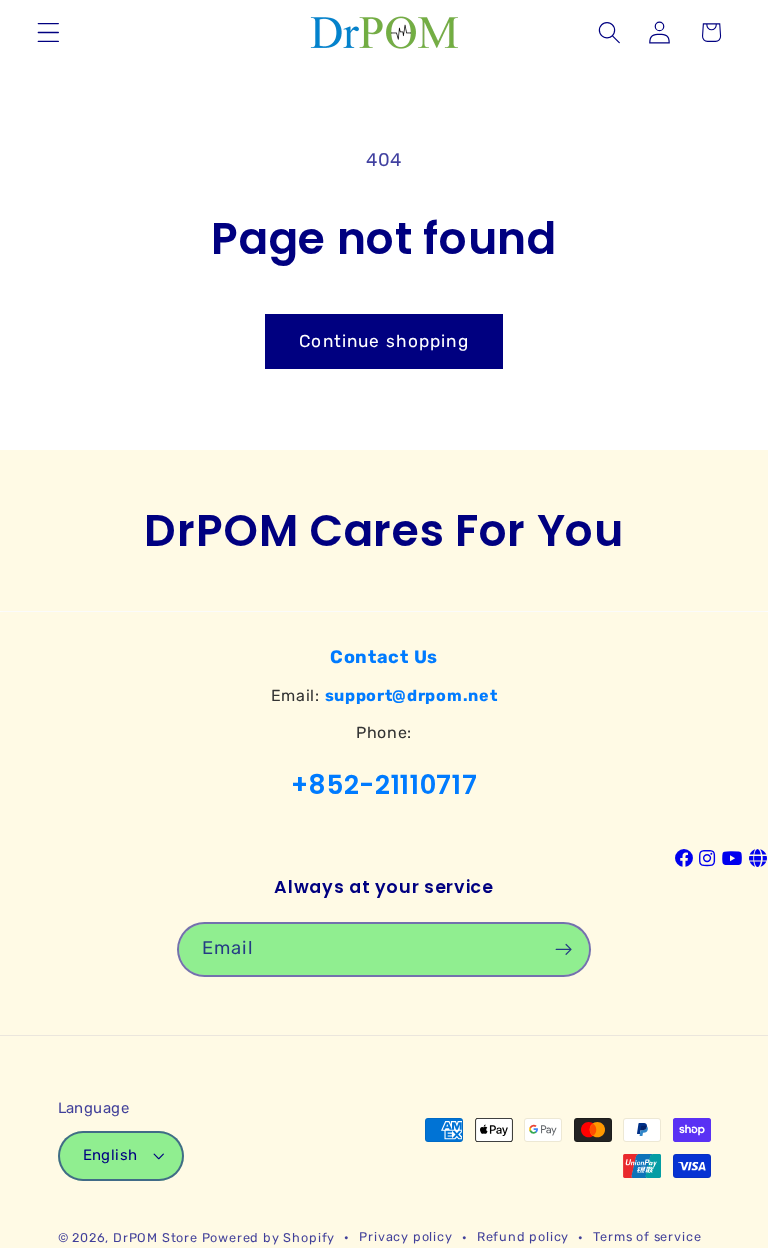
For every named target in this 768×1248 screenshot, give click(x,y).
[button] (48, 32)
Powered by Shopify (269, 1237)
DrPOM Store (155, 1237)
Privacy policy (405, 1236)
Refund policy (523, 1236)
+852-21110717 (384, 784)
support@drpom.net (411, 695)
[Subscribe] (563, 950)
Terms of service (647, 1236)
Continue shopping (384, 341)
